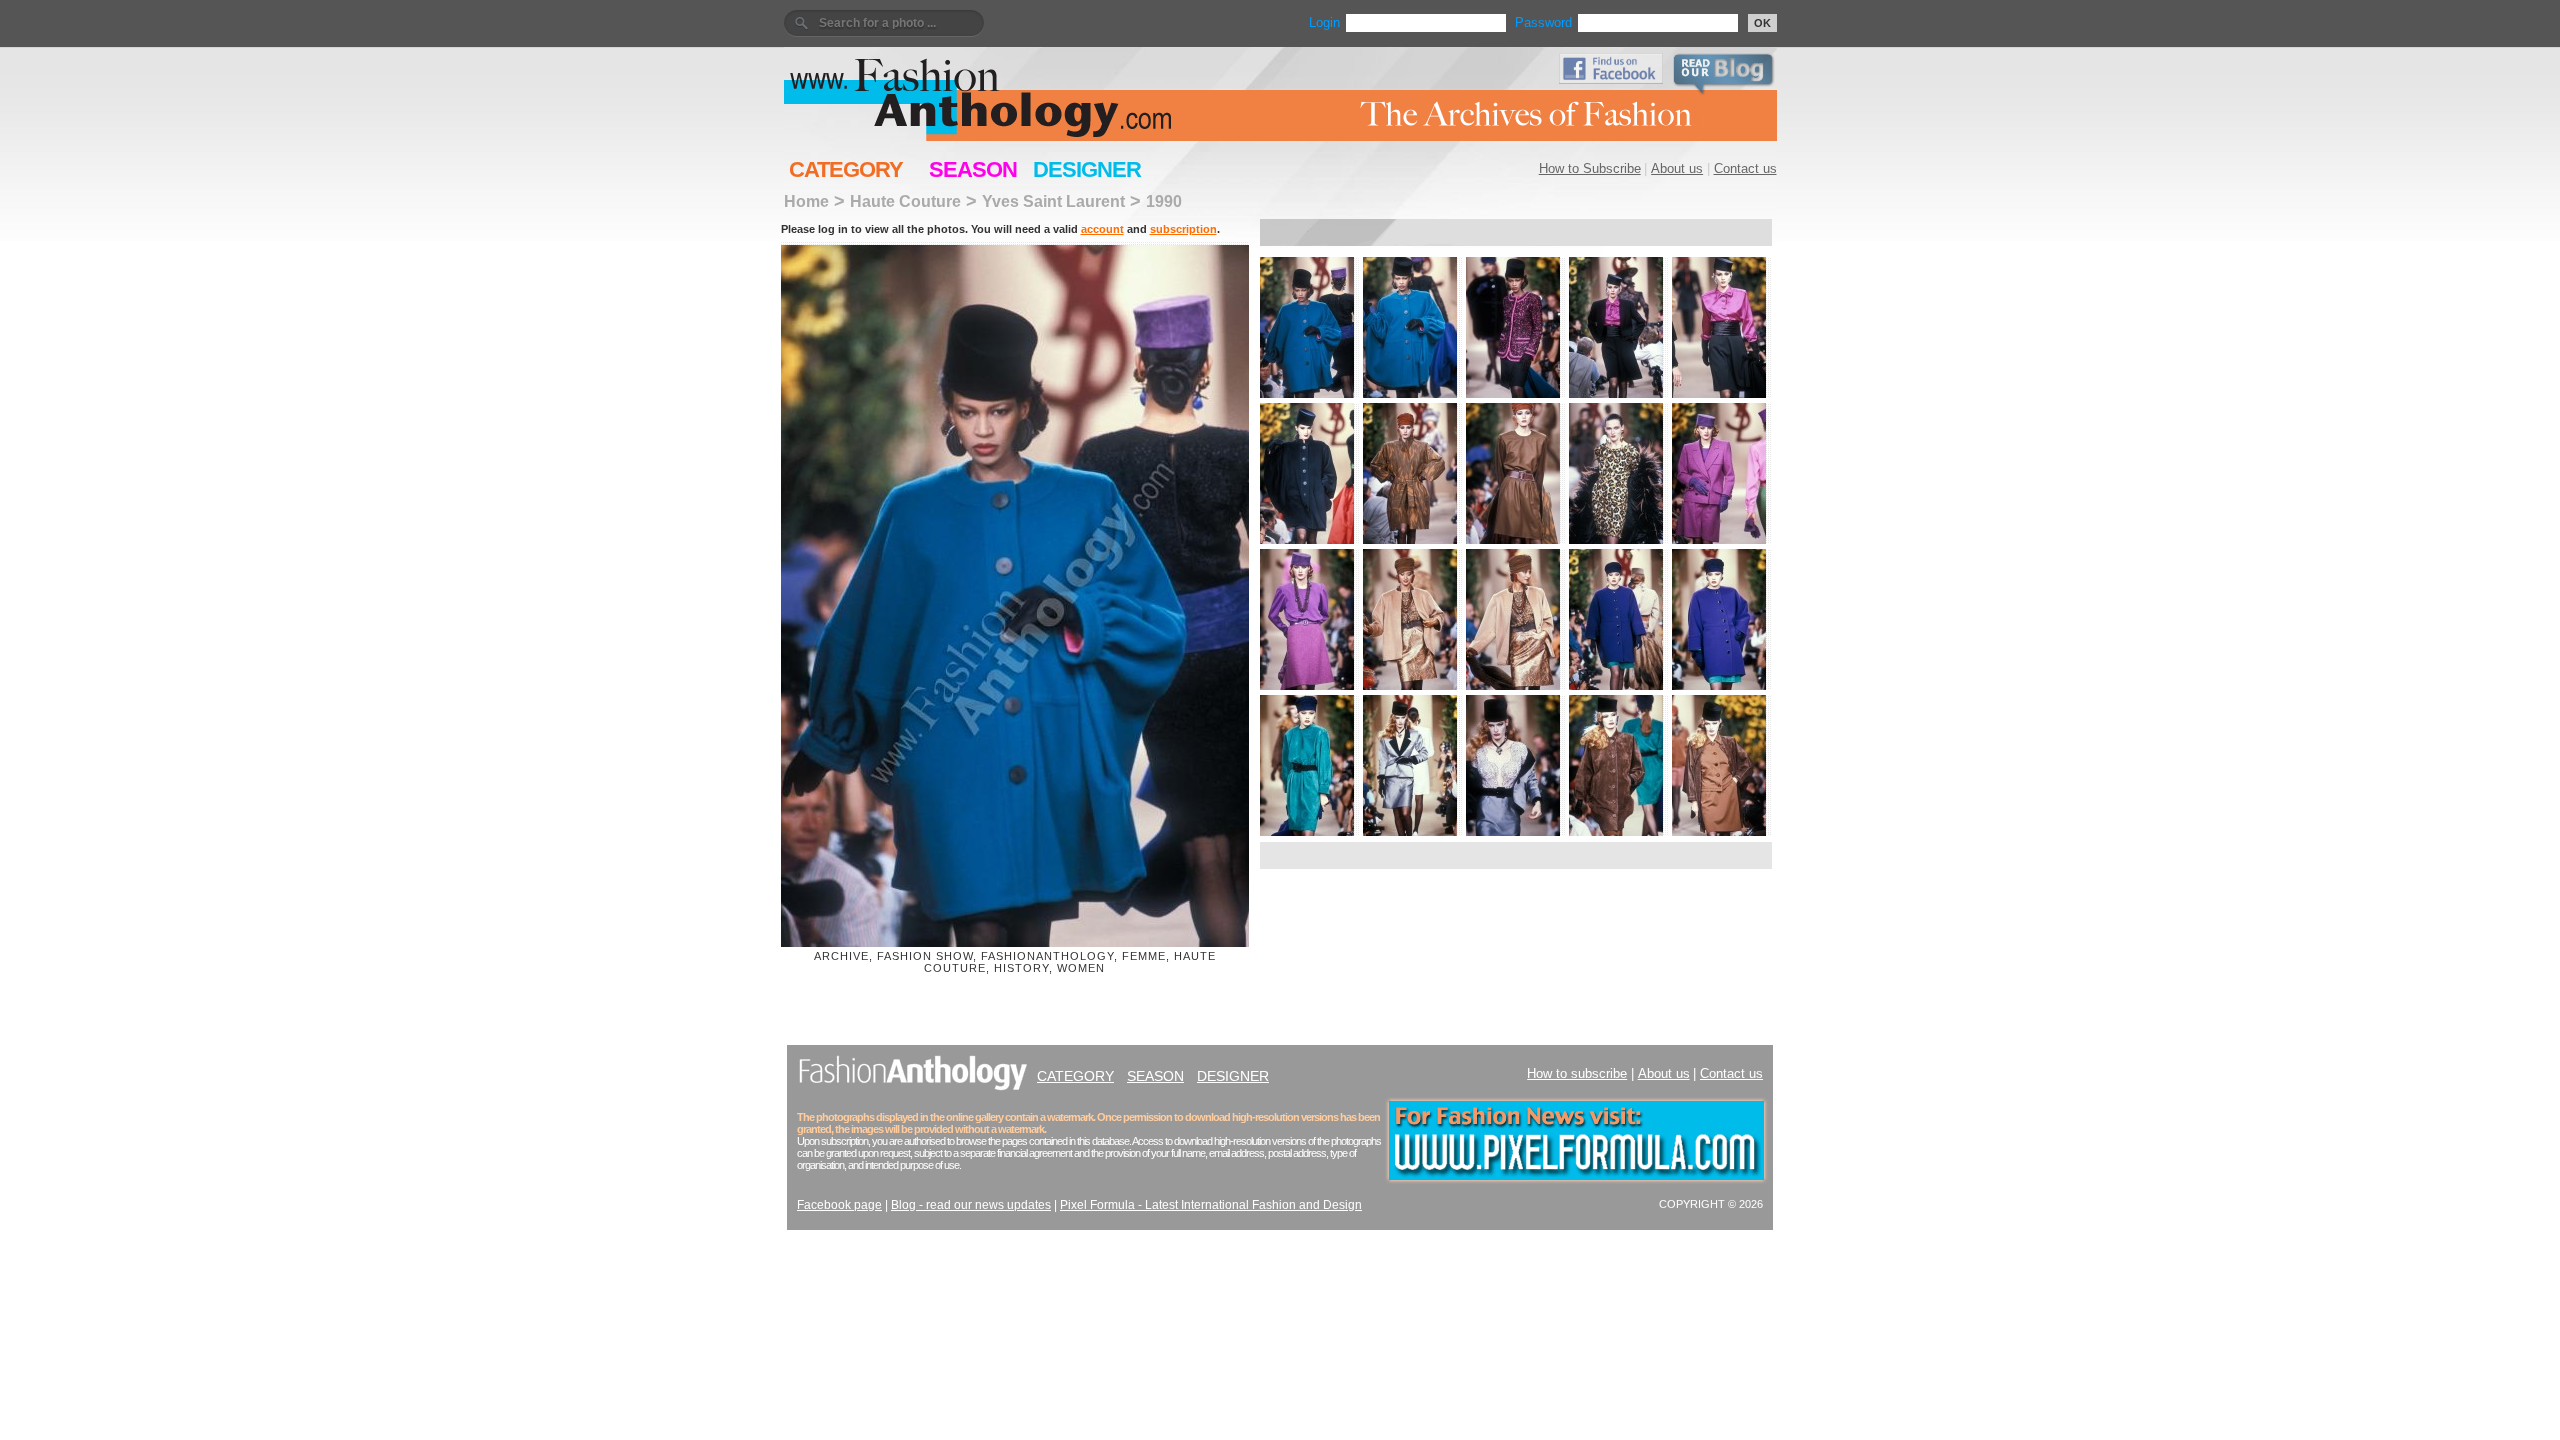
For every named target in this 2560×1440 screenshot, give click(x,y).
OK (1762, 23)
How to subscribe (1577, 1073)
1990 (1164, 201)
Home (806, 201)
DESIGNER (1087, 169)
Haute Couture (905, 201)
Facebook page (839, 1205)
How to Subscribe (1590, 168)
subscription (1183, 229)
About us (1677, 168)
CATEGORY (846, 169)
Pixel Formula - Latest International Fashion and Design (1211, 1205)
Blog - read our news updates (971, 1205)
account (1102, 229)
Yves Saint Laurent (1053, 201)
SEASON (973, 169)
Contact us (1745, 168)
